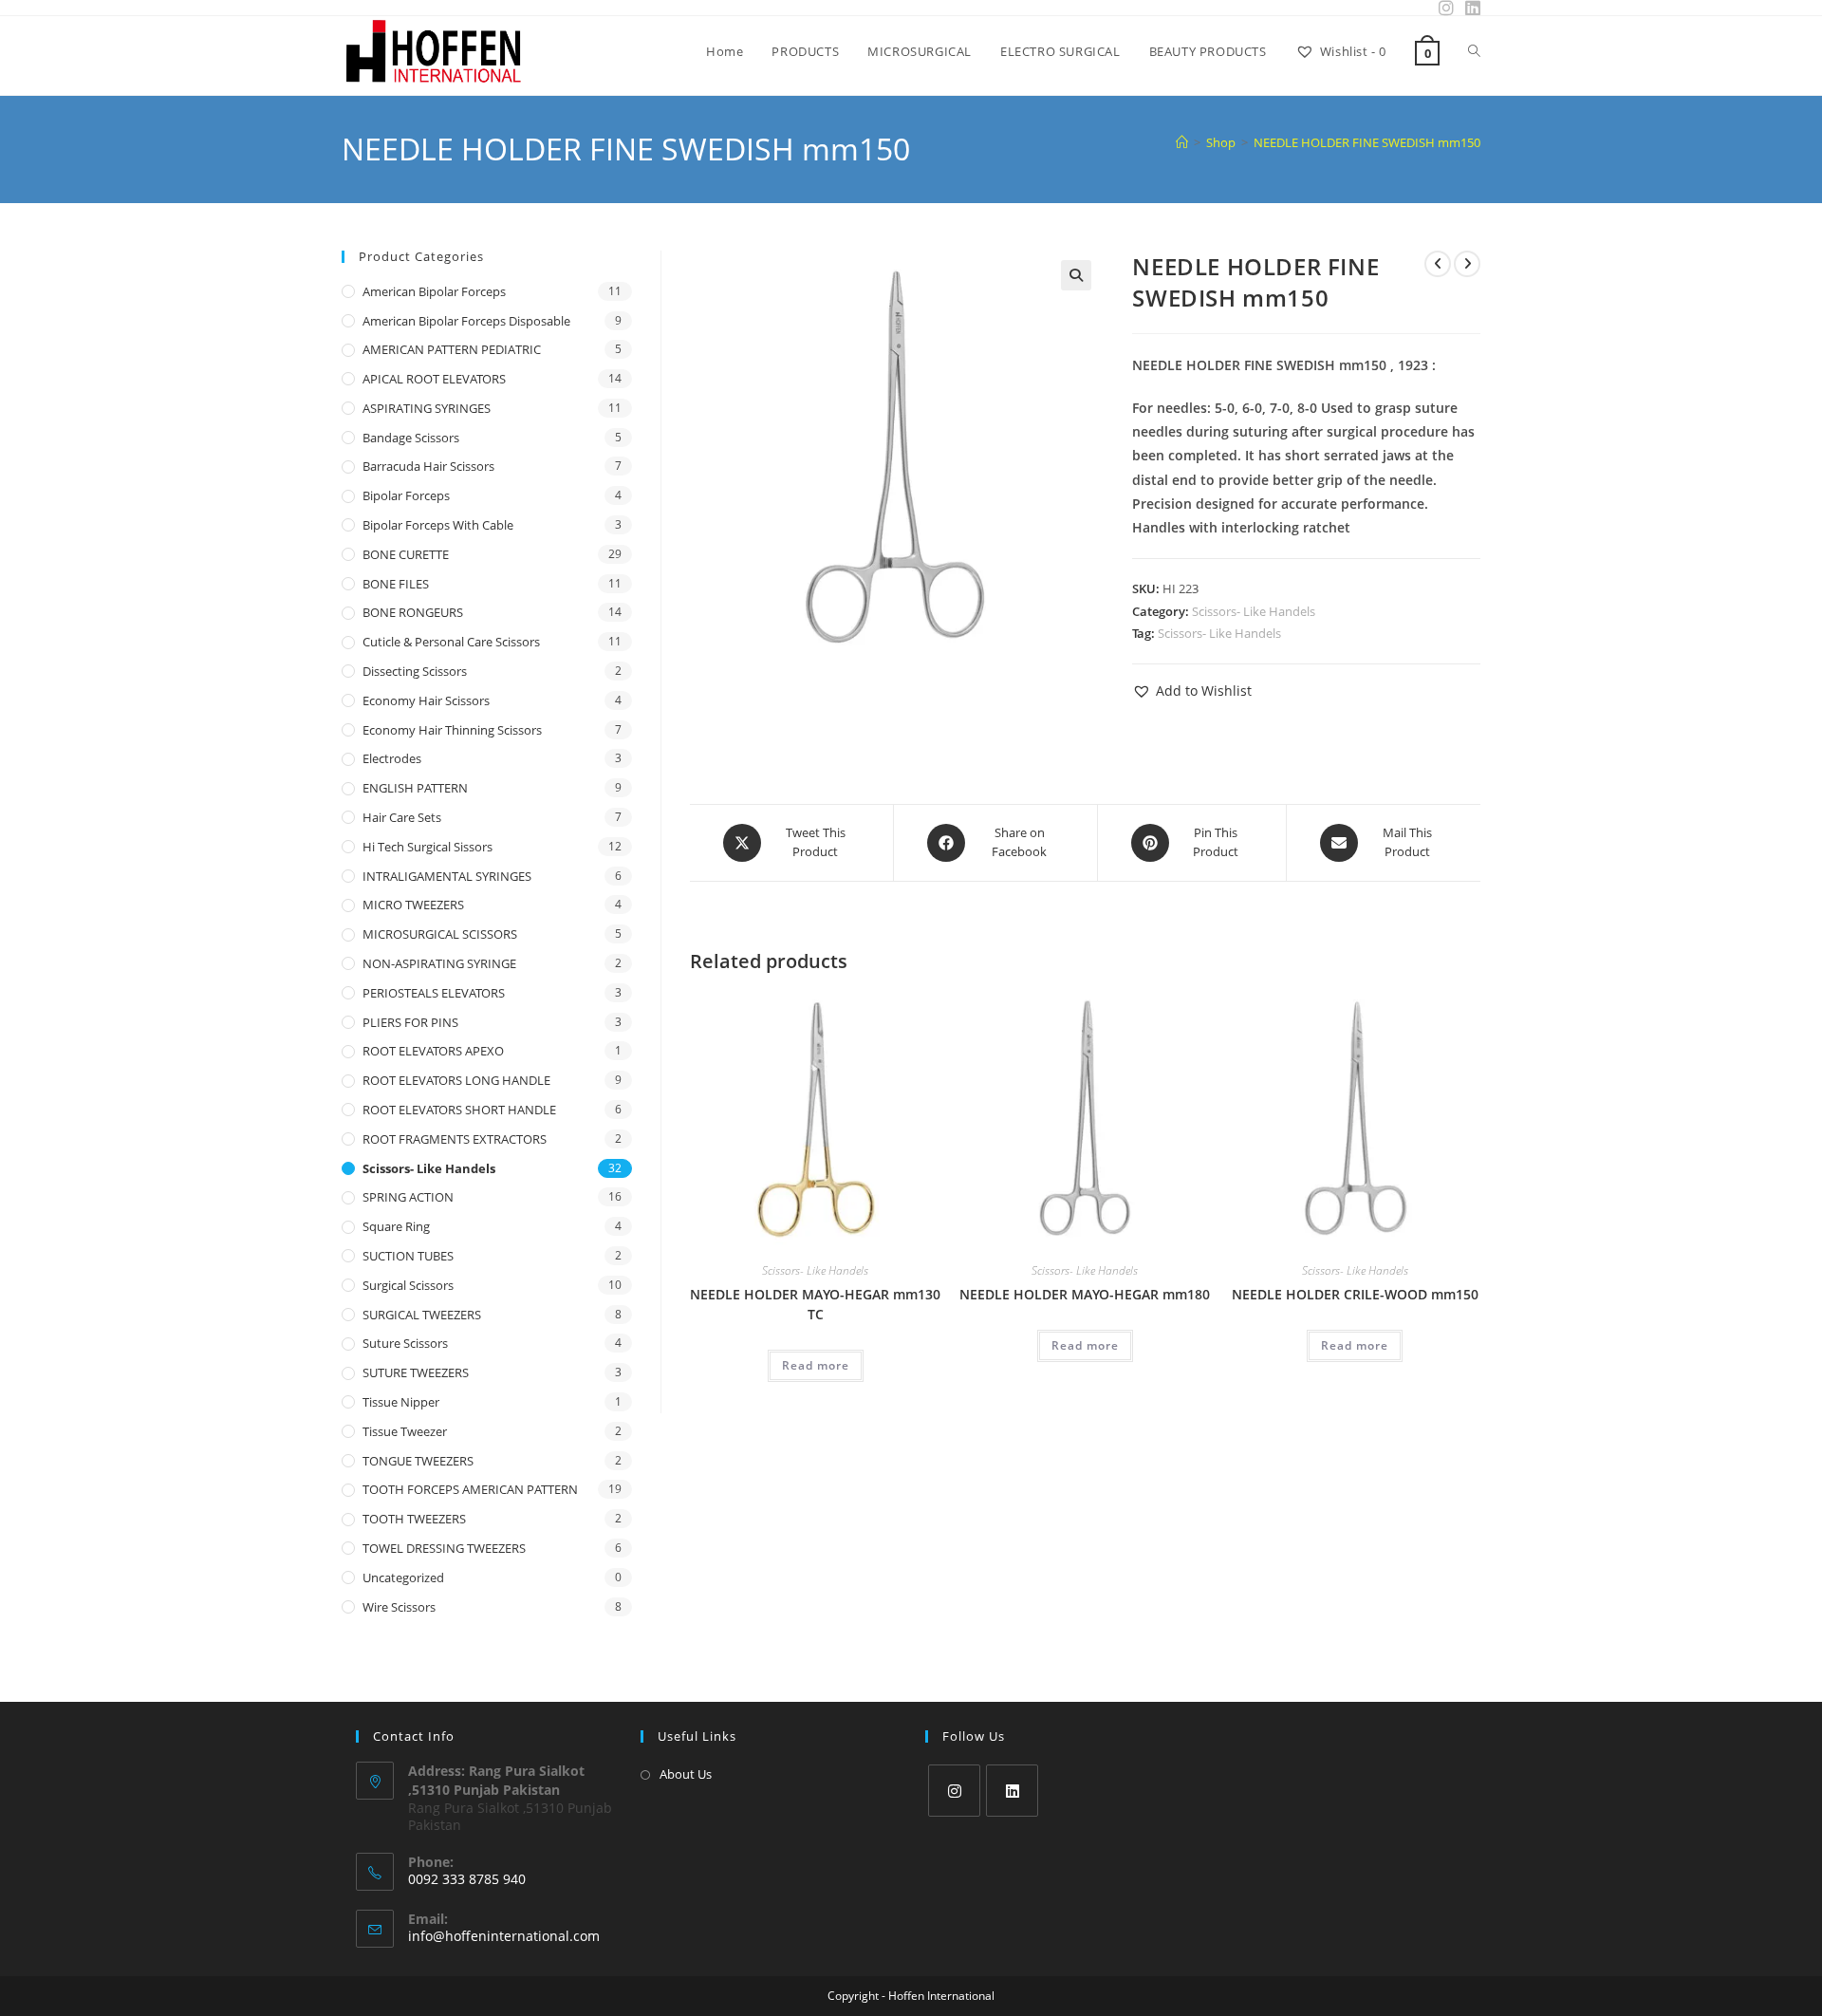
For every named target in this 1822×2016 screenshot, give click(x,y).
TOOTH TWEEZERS (414, 1519)
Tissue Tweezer (405, 1431)
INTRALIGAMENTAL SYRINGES (447, 876)
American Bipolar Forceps (434, 291)
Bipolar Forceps (406, 495)
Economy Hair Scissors (426, 700)
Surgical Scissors (408, 1285)
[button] (1076, 275)
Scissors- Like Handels (1254, 611)
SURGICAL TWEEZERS (422, 1315)
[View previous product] (1438, 264)
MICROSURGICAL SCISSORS (440, 934)
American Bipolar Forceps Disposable (466, 321)
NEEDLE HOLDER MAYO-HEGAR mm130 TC (815, 1304)
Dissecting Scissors (415, 671)
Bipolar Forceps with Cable (438, 525)
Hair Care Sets (402, 817)
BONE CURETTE (406, 554)
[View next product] (1467, 264)
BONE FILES (396, 584)
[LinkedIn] (1012, 1791)
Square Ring (396, 1226)
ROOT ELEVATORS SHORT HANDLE (459, 1110)
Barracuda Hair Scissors (428, 466)
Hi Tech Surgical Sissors (428, 847)
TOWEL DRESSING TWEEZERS (444, 1548)
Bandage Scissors (411, 438)
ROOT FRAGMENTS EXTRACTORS (455, 1139)
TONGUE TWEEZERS (418, 1461)
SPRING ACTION (408, 1197)
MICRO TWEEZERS (413, 905)
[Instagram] (954, 1791)
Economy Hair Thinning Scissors (452, 730)
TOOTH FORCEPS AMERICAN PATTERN (470, 1489)
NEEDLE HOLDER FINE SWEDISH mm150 (1367, 142)
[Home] (1182, 142)
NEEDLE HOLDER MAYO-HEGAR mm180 (1085, 1294)
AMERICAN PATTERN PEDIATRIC (452, 349)
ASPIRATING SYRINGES (427, 408)
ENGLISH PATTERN (415, 788)
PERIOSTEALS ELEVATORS (434, 993)
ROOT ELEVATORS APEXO (433, 1051)
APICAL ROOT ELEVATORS (434, 379)
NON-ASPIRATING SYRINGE (439, 963)
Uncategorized (403, 1577)
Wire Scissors (399, 1607)
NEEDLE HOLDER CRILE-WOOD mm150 (1355, 1294)
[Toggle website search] (1474, 51)
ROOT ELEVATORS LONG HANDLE (456, 1080)
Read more (816, 1365)
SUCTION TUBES (408, 1256)
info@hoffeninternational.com (504, 1936)
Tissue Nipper (401, 1402)
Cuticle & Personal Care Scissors (451, 642)
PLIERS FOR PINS (410, 1022)
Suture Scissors (405, 1343)
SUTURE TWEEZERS (416, 1372)
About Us (686, 1774)
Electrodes (392, 758)
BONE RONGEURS (413, 612)
